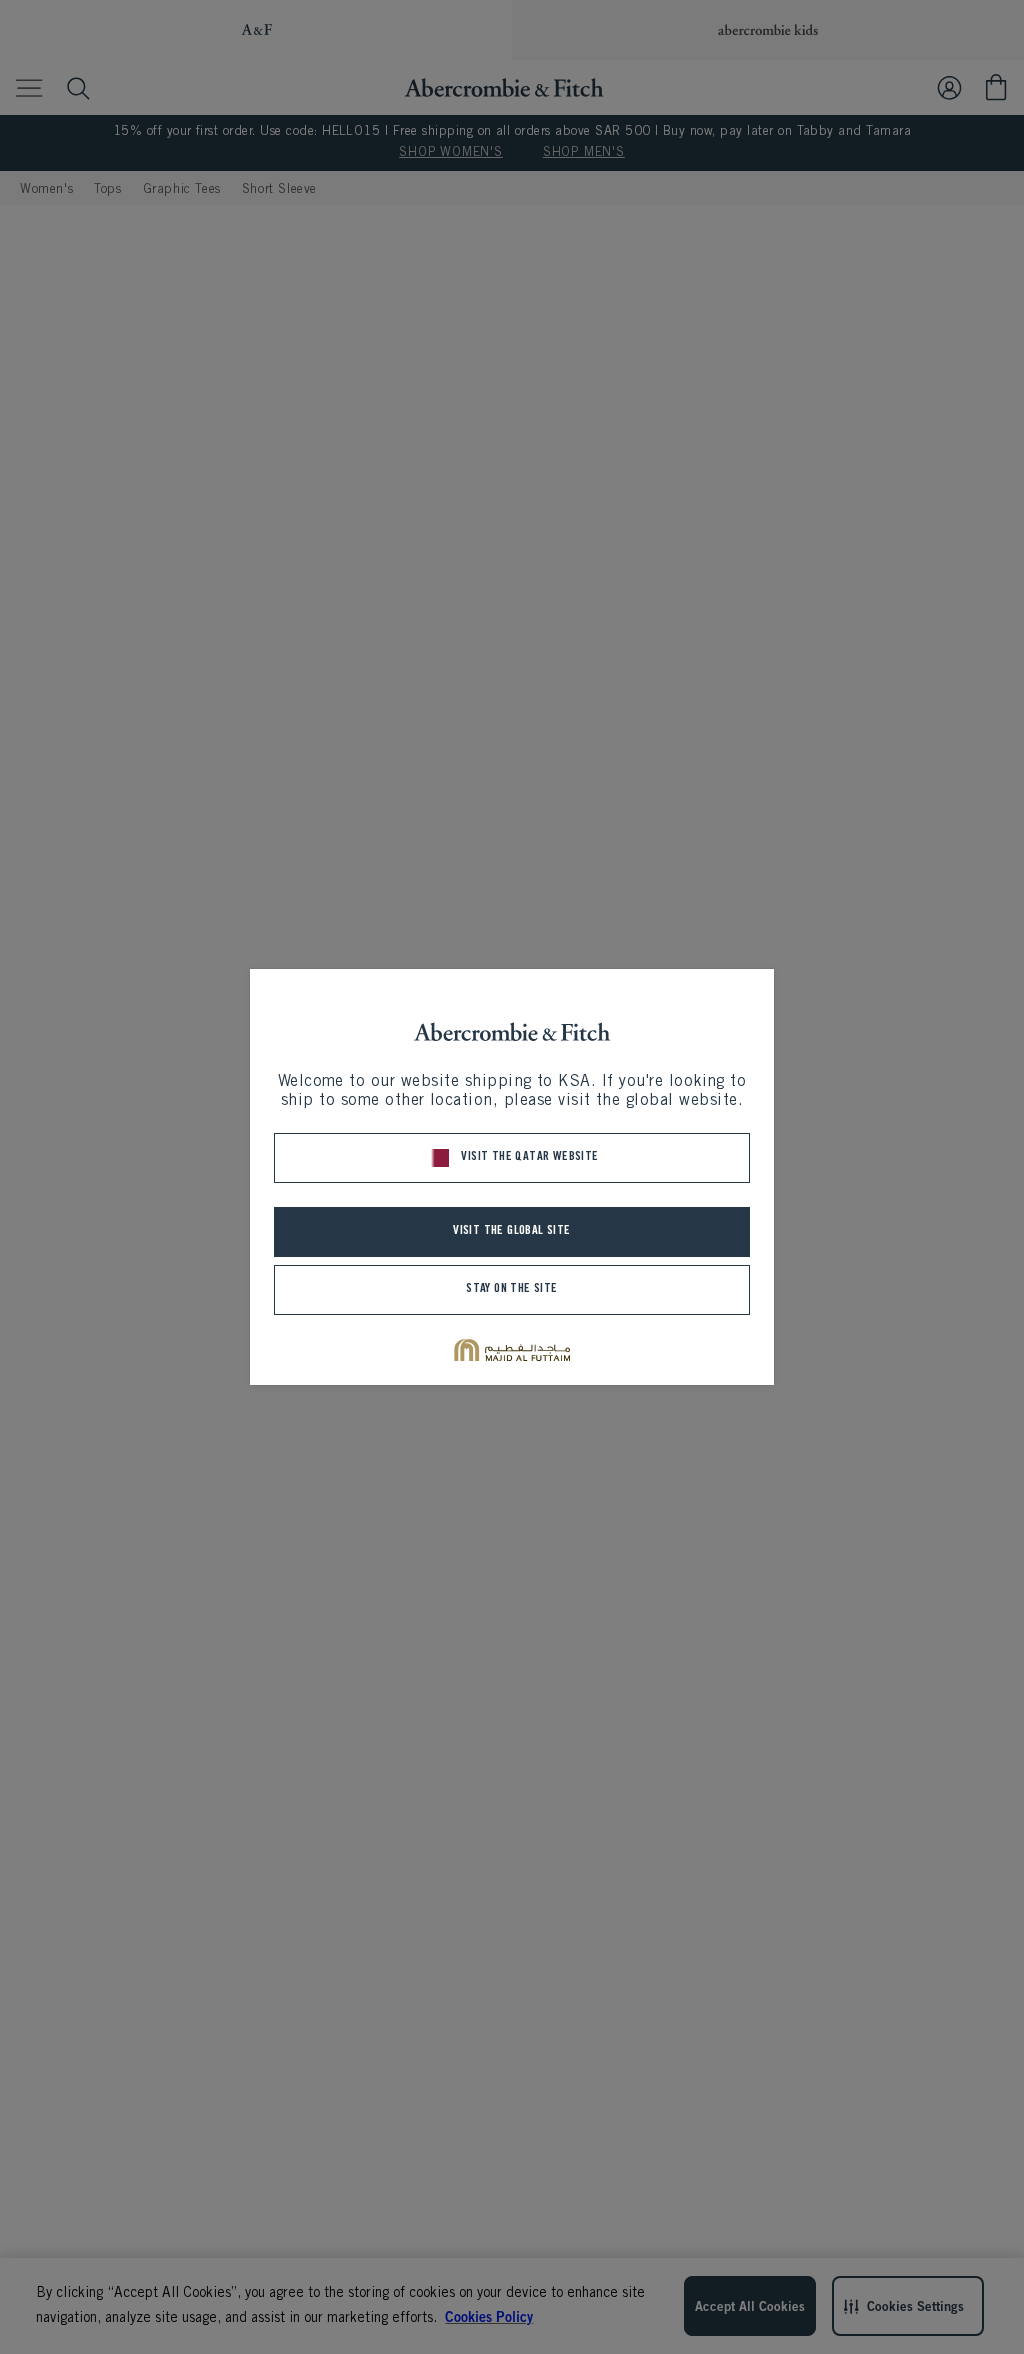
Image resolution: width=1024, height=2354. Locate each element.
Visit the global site (511, 1231)
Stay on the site (511, 1289)
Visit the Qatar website (529, 1157)
